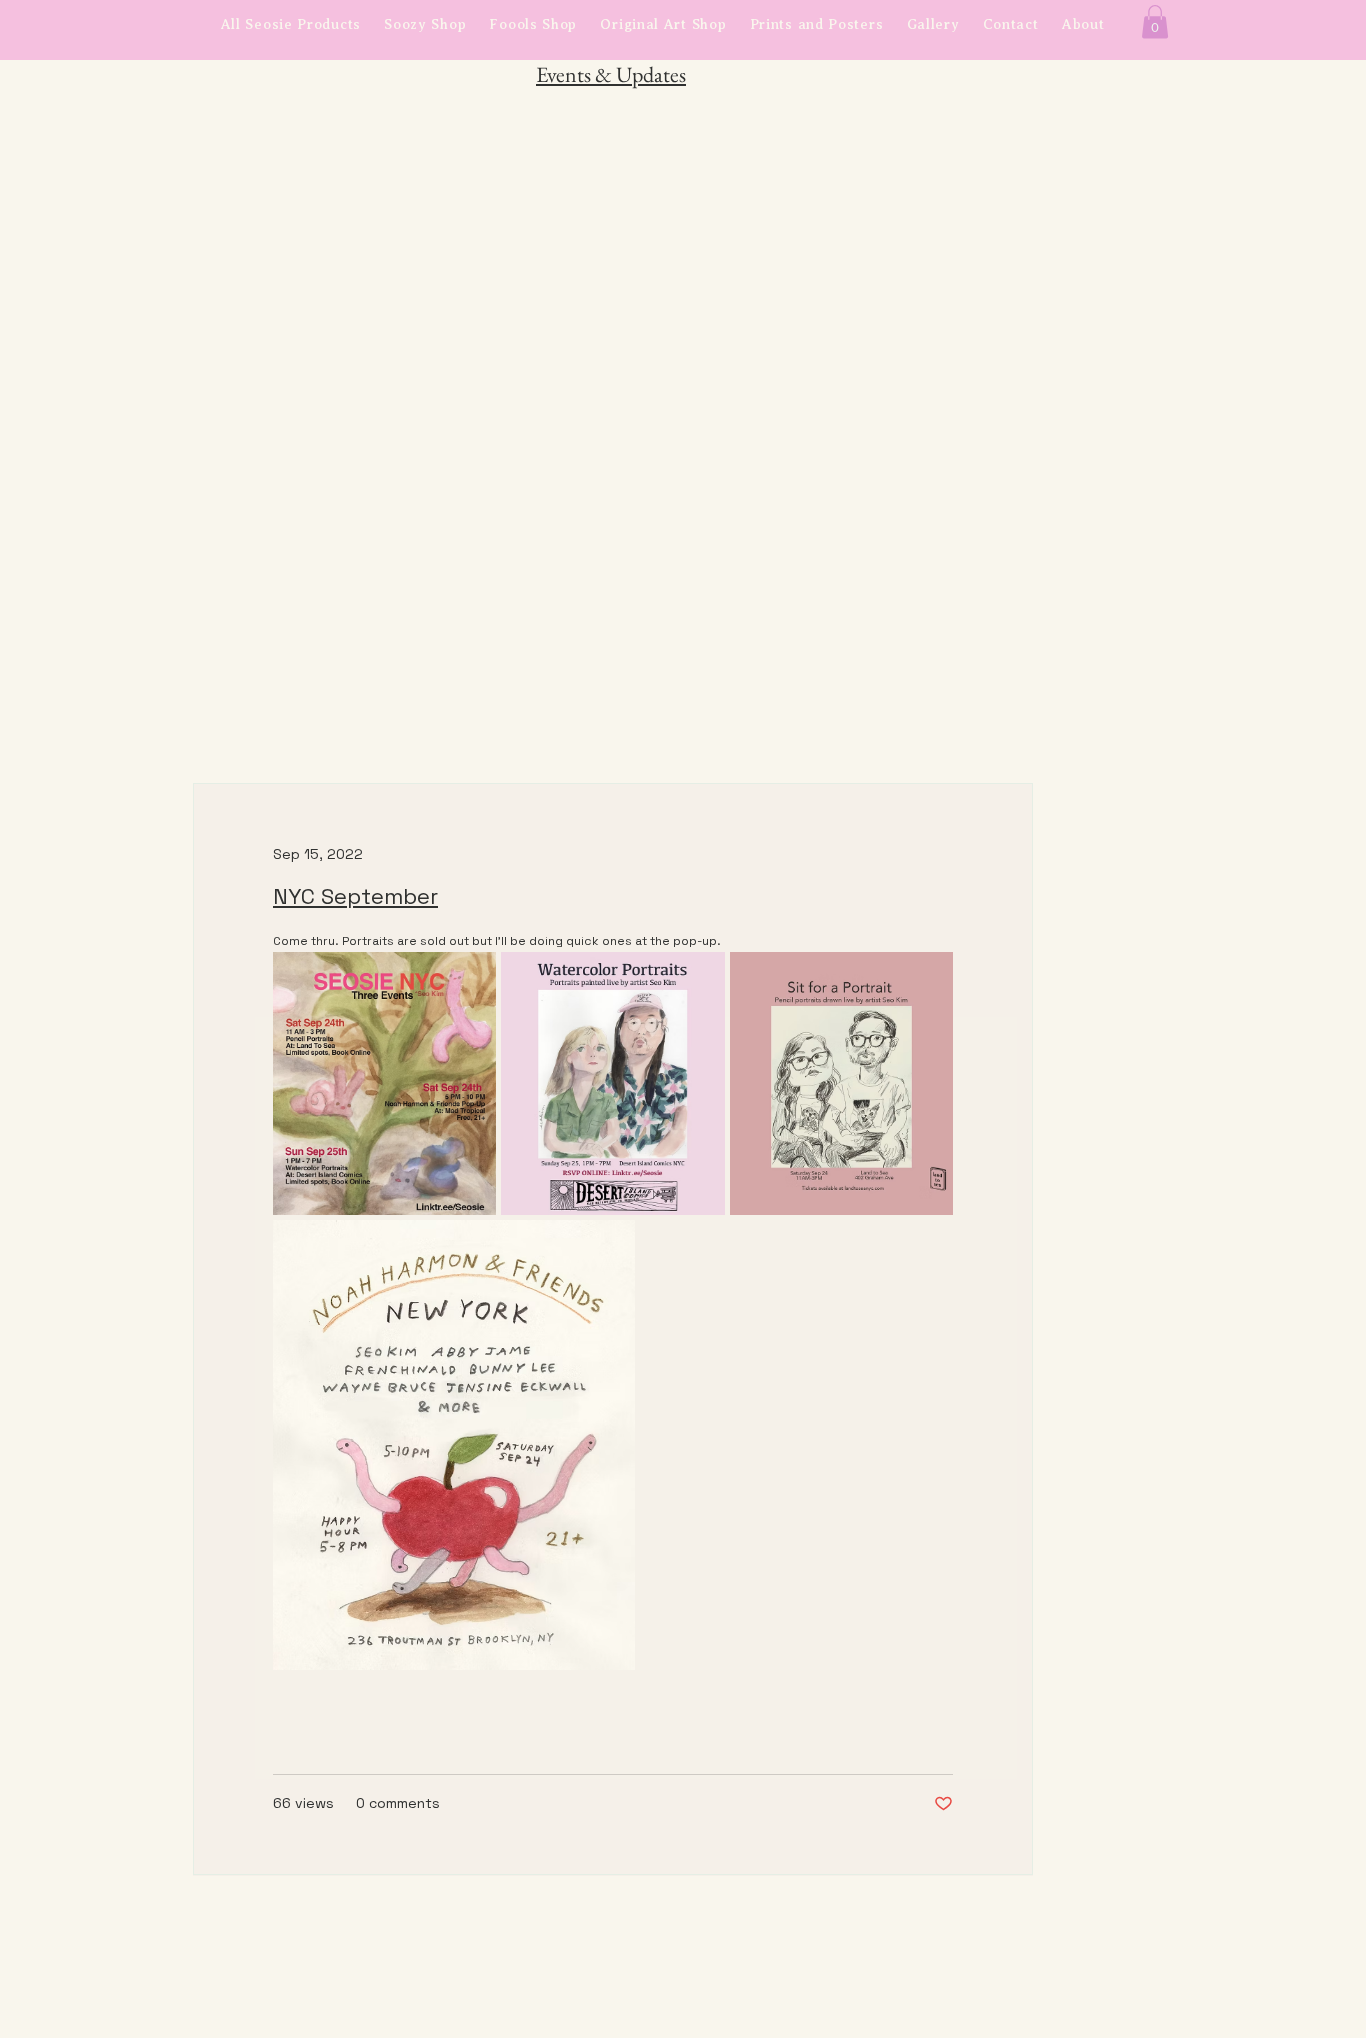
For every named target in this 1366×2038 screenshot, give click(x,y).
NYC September (355, 896)
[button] (1155, 21)
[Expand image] (384, 1083)
